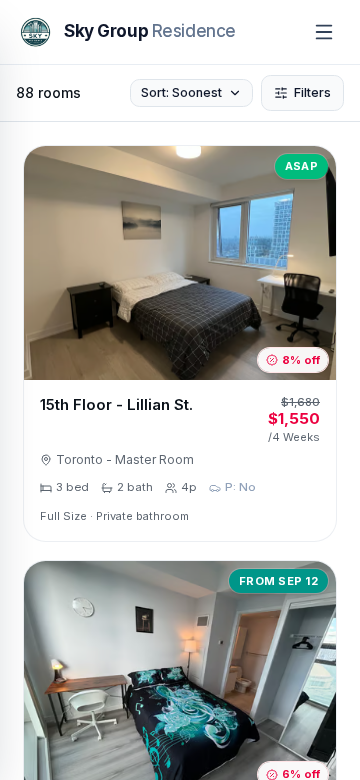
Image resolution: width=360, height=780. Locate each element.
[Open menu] (324, 32)
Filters (312, 92)
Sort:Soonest (181, 92)
